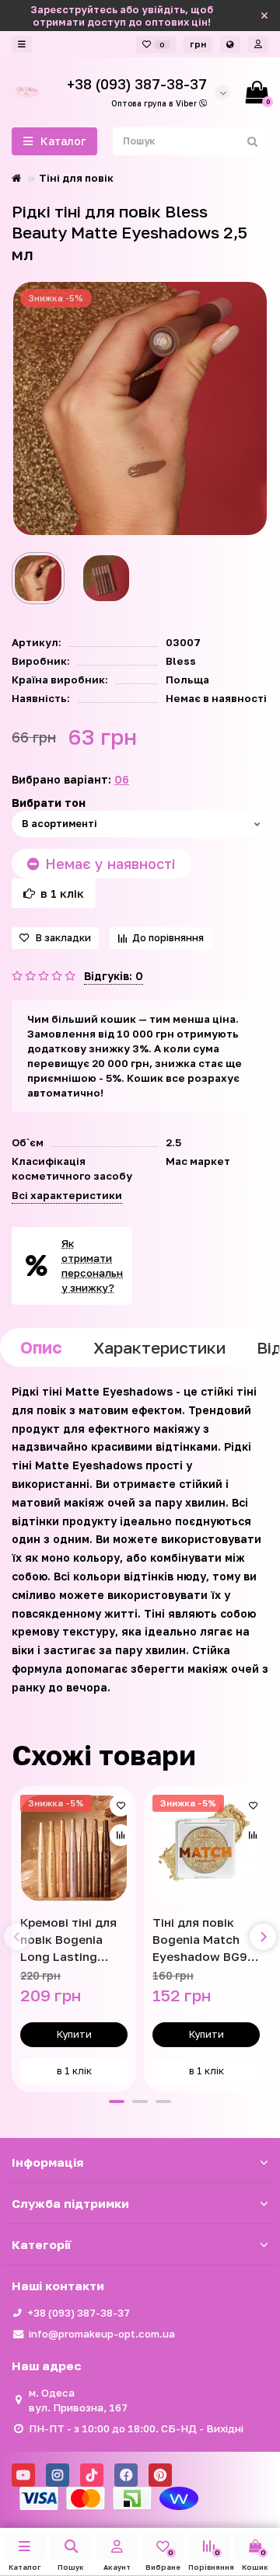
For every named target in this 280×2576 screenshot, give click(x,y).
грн (198, 44)
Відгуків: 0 (114, 976)
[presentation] (17, 1937)
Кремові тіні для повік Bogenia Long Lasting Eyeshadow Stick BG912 (71, 1940)
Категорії (41, 2244)
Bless (181, 661)
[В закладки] (121, 1806)
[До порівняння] (121, 1835)
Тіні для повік (76, 178)
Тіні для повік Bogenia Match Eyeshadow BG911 (206, 1939)
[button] (117, 2101)
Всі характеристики (67, 1195)
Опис (41, 1347)
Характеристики (159, 1347)
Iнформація (47, 2162)
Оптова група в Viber (155, 103)
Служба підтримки (70, 2203)
